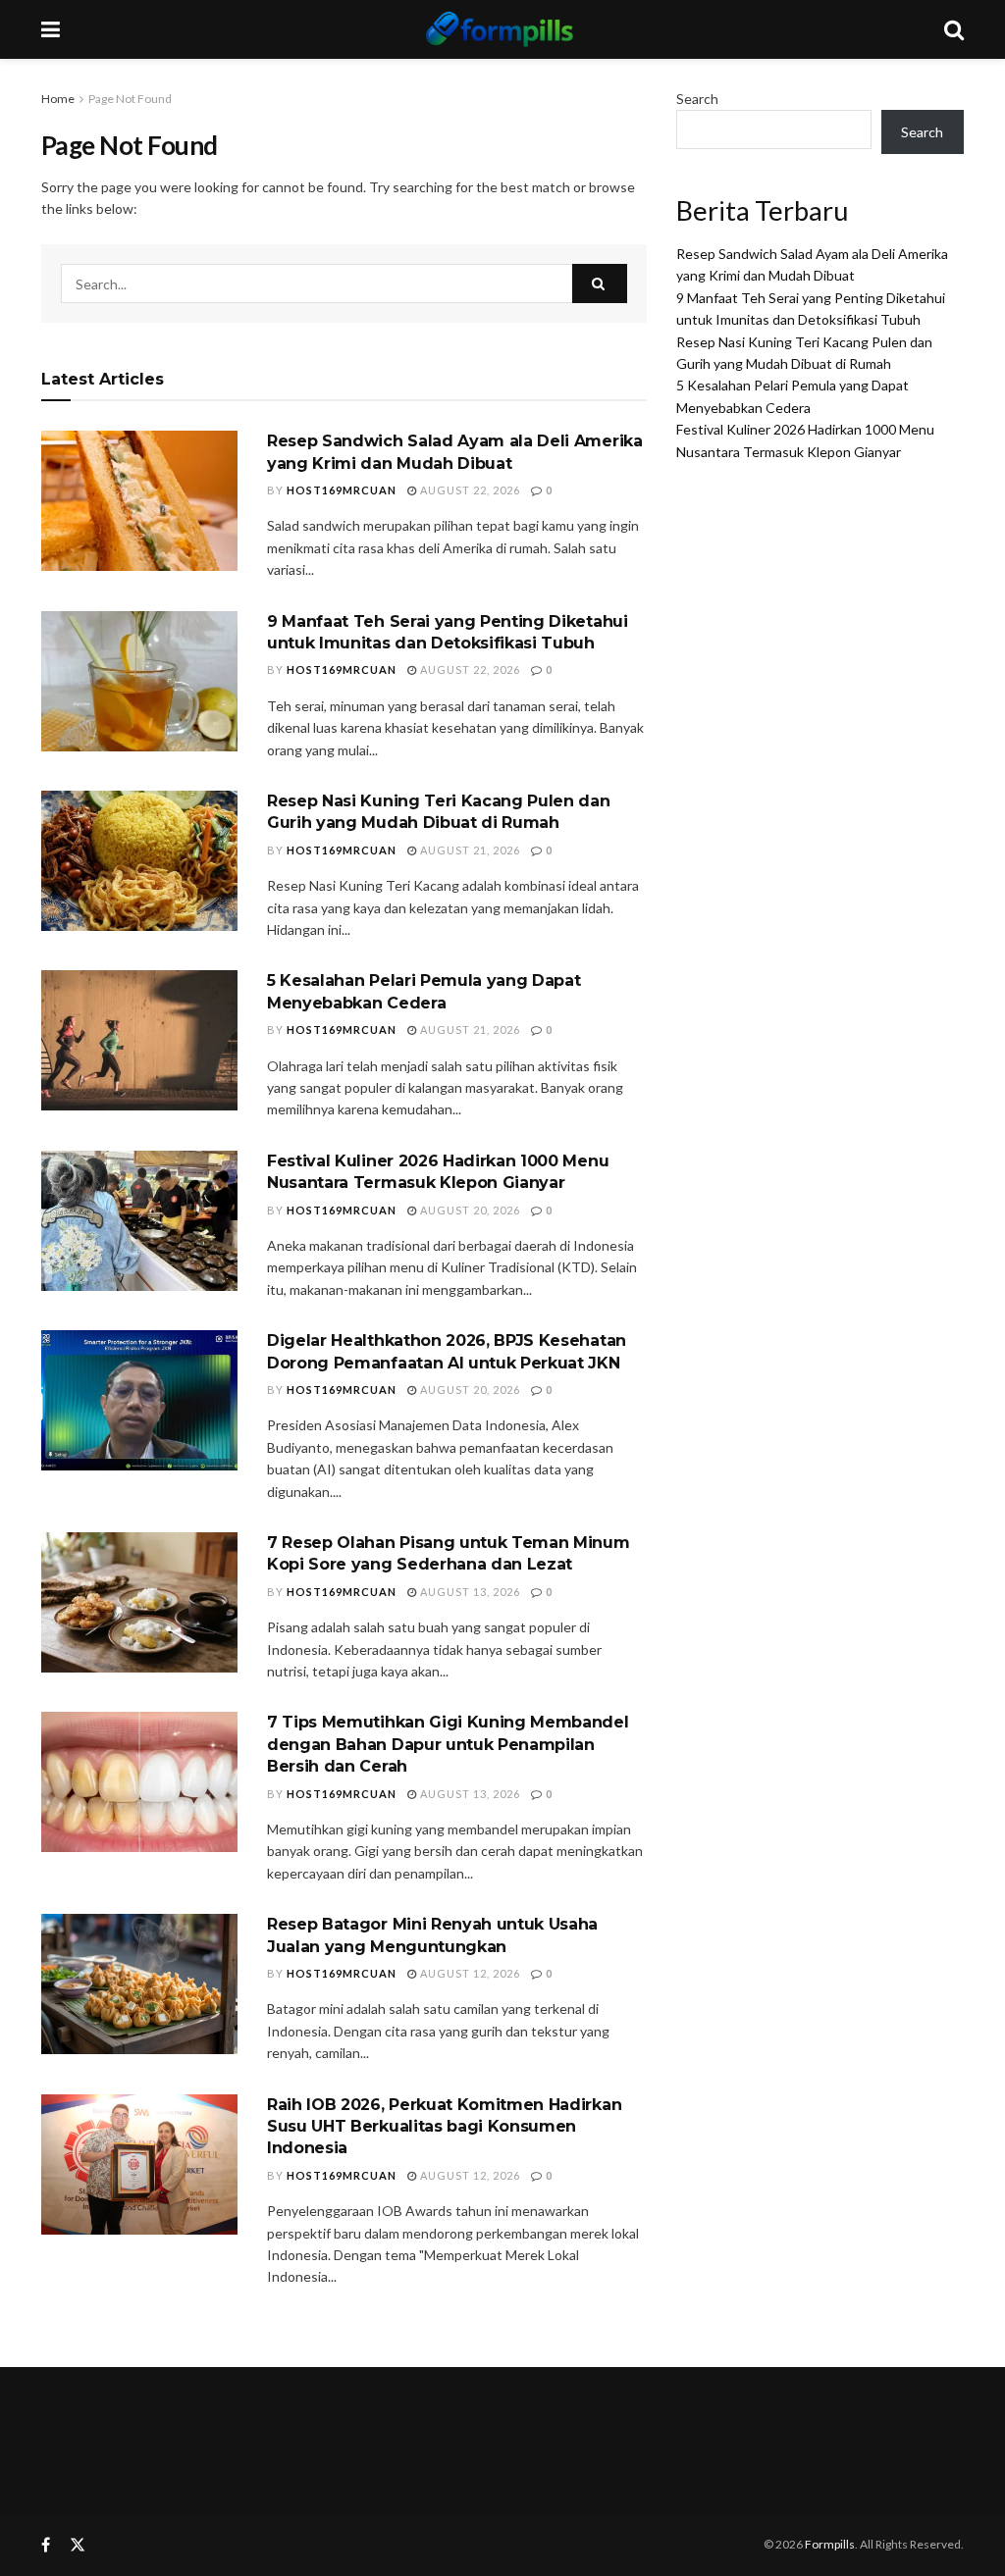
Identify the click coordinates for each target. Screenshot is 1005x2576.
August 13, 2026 (469, 1592)
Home (58, 99)
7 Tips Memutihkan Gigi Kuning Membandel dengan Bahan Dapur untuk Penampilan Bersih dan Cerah (448, 1744)
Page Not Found (130, 99)
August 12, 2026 (469, 1973)
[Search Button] (600, 283)
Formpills (830, 2544)
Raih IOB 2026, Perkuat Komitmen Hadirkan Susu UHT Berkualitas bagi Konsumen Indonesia (444, 2127)
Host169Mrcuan (342, 490)
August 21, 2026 (469, 850)
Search (697, 99)
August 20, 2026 (469, 1210)
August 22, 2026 (469, 490)
